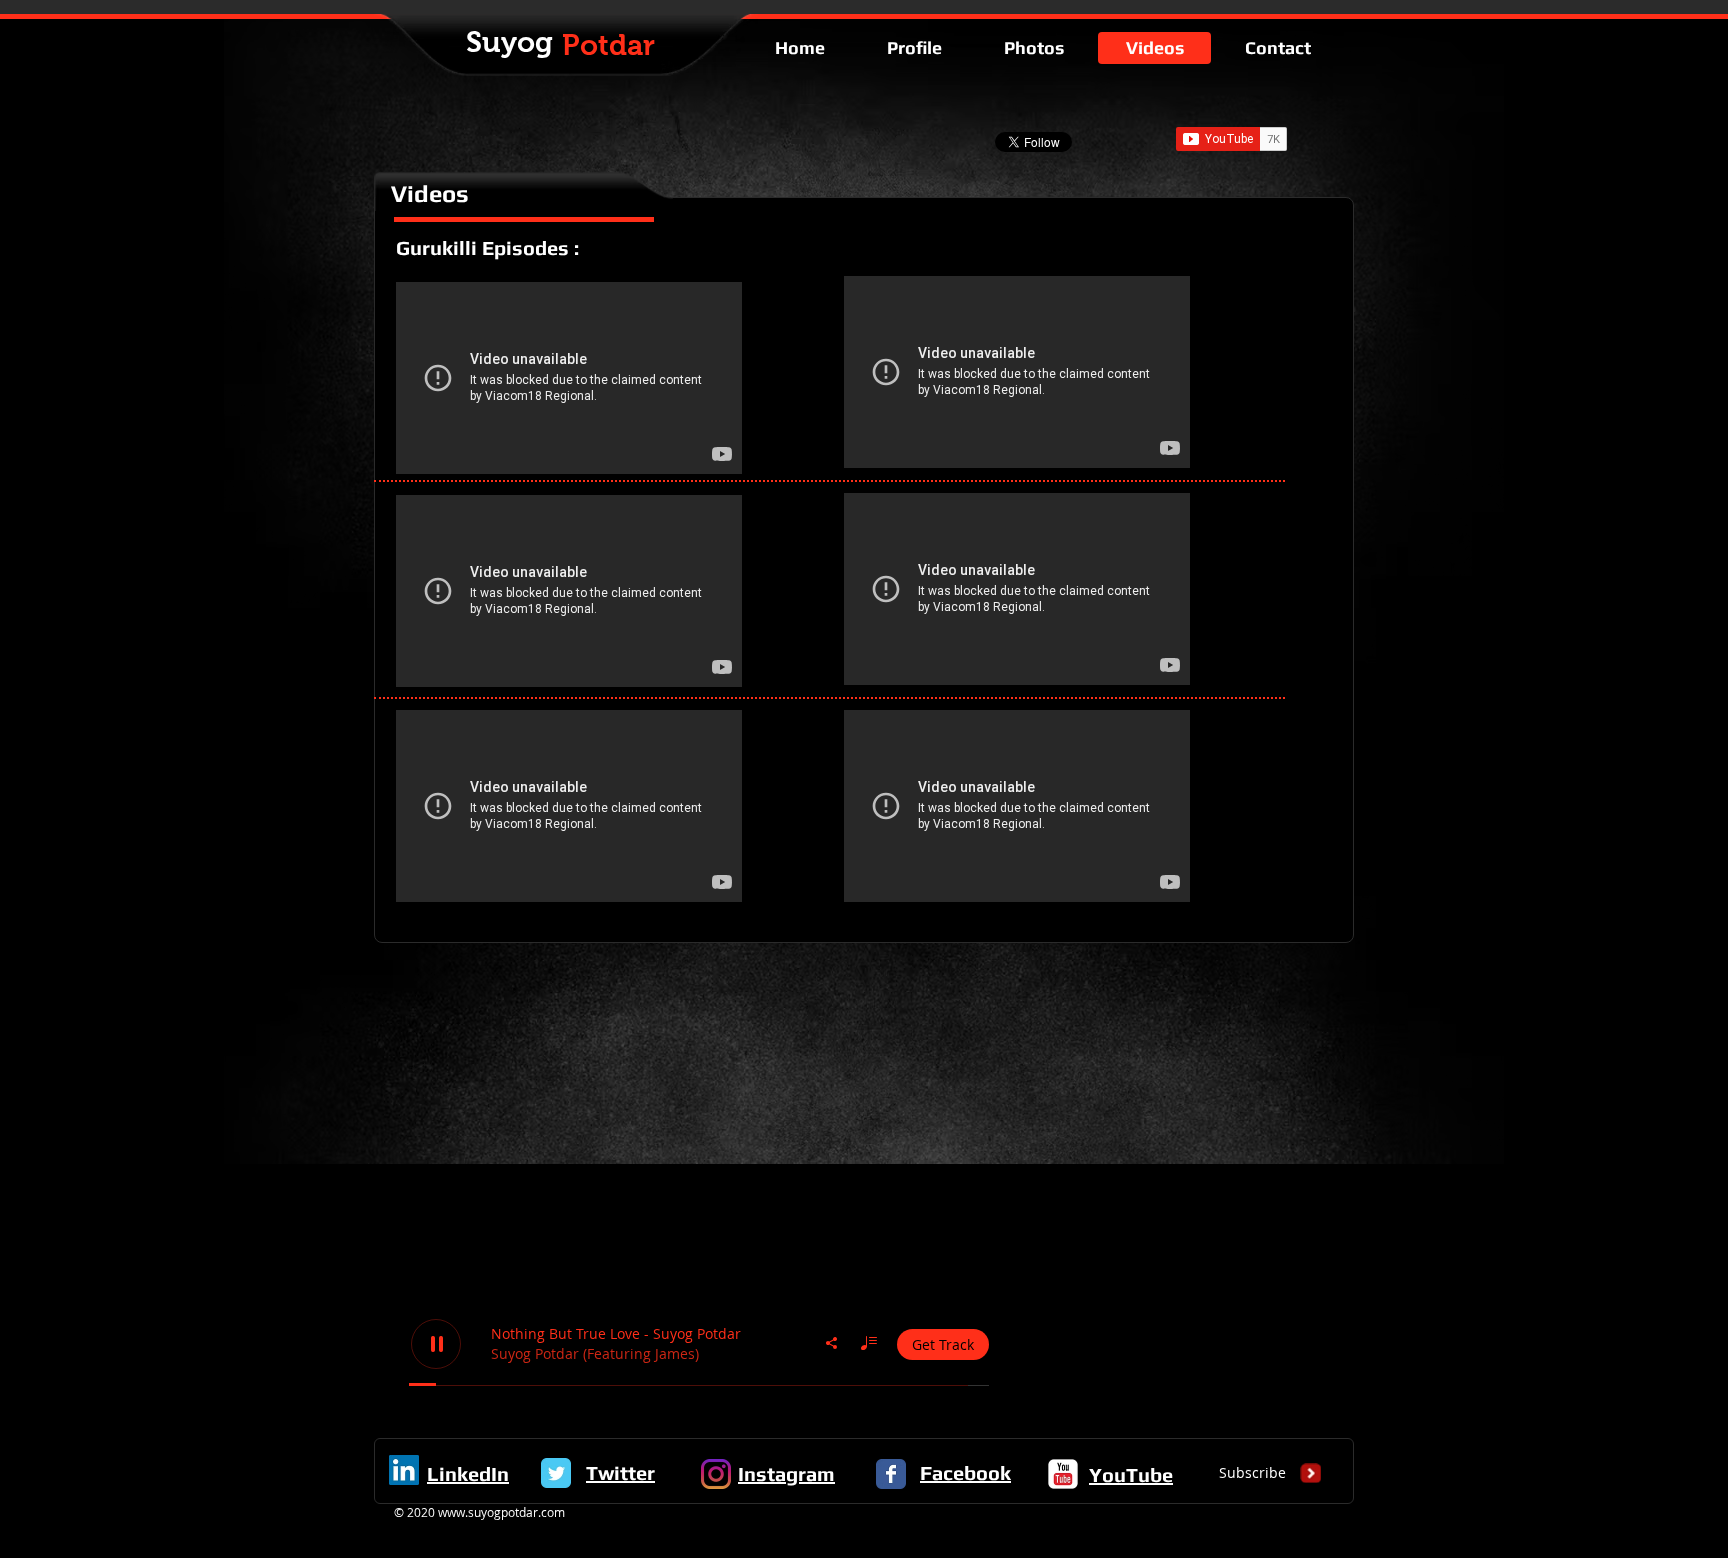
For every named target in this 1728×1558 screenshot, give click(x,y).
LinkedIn (468, 1473)
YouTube (1131, 1474)
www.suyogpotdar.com (501, 1512)
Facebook (965, 1472)
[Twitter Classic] (556, 1473)
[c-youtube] (1063, 1474)
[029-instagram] (716, 1474)
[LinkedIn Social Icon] (404, 1470)
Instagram (786, 1473)
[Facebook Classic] (891, 1474)
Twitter (620, 1472)
